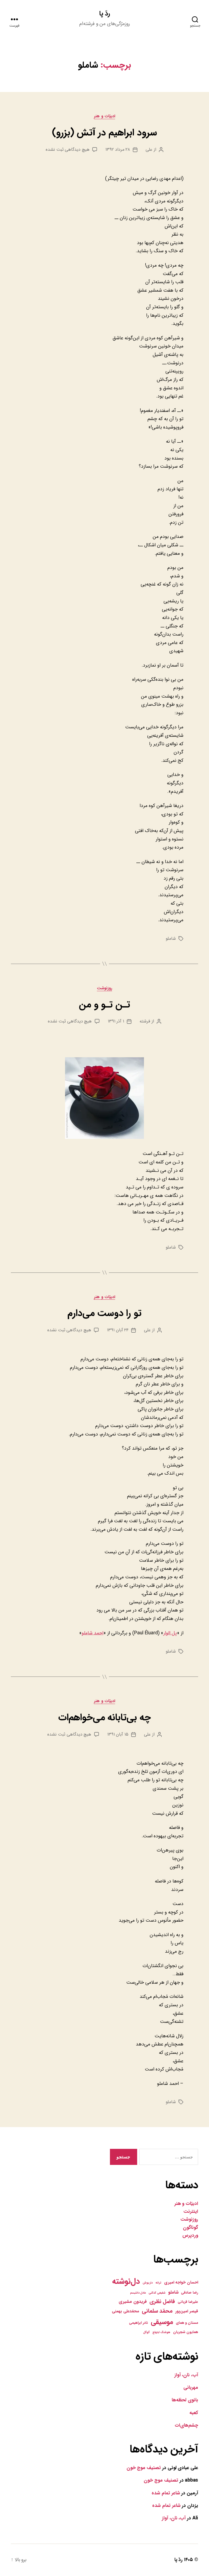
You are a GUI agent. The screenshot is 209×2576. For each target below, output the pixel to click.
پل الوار (170, 1633)
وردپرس (190, 2235)
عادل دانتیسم (138, 2293)
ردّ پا (104, 14)
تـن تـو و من (104, 1005)
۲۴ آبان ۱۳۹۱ (118, 1330)
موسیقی (162, 2322)
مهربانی (191, 2388)
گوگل (146, 2332)
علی (149, 150)
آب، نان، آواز (186, 2375)
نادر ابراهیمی (139, 2323)
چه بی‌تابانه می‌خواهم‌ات (104, 1717)
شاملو (171, 939)
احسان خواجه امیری (181, 2282)
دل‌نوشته (126, 2281)
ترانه (158, 2283)
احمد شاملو (93, 1633)
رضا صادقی (190, 2293)
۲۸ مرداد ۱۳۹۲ (118, 150)
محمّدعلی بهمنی (125, 2311)
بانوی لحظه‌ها (185, 2400)
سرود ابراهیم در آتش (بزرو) (104, 133)
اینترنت (191, 2212)
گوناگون (190, 2228)
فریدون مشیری (133, 2302)
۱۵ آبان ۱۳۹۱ (118, 1734)
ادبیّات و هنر (186, 2204)
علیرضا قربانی (188, 2302)
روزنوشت (104, 988)
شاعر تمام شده (166, 2493)
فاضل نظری (162, 2301)
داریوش (148, 2283)
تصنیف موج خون (144, 2468)
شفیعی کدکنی (157, 2293)
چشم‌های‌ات (186, 2425)
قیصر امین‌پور (187, 2311)
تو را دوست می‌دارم (104, 1313)
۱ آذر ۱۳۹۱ (116, 1021)
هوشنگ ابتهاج (162, 2332)
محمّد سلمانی (157, 2311)
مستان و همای (187, 2323)
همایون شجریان (186, 2332)
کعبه (194, 2413)
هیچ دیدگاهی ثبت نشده (68, 150)
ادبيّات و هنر (104, 116)
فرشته (145, 1021)
